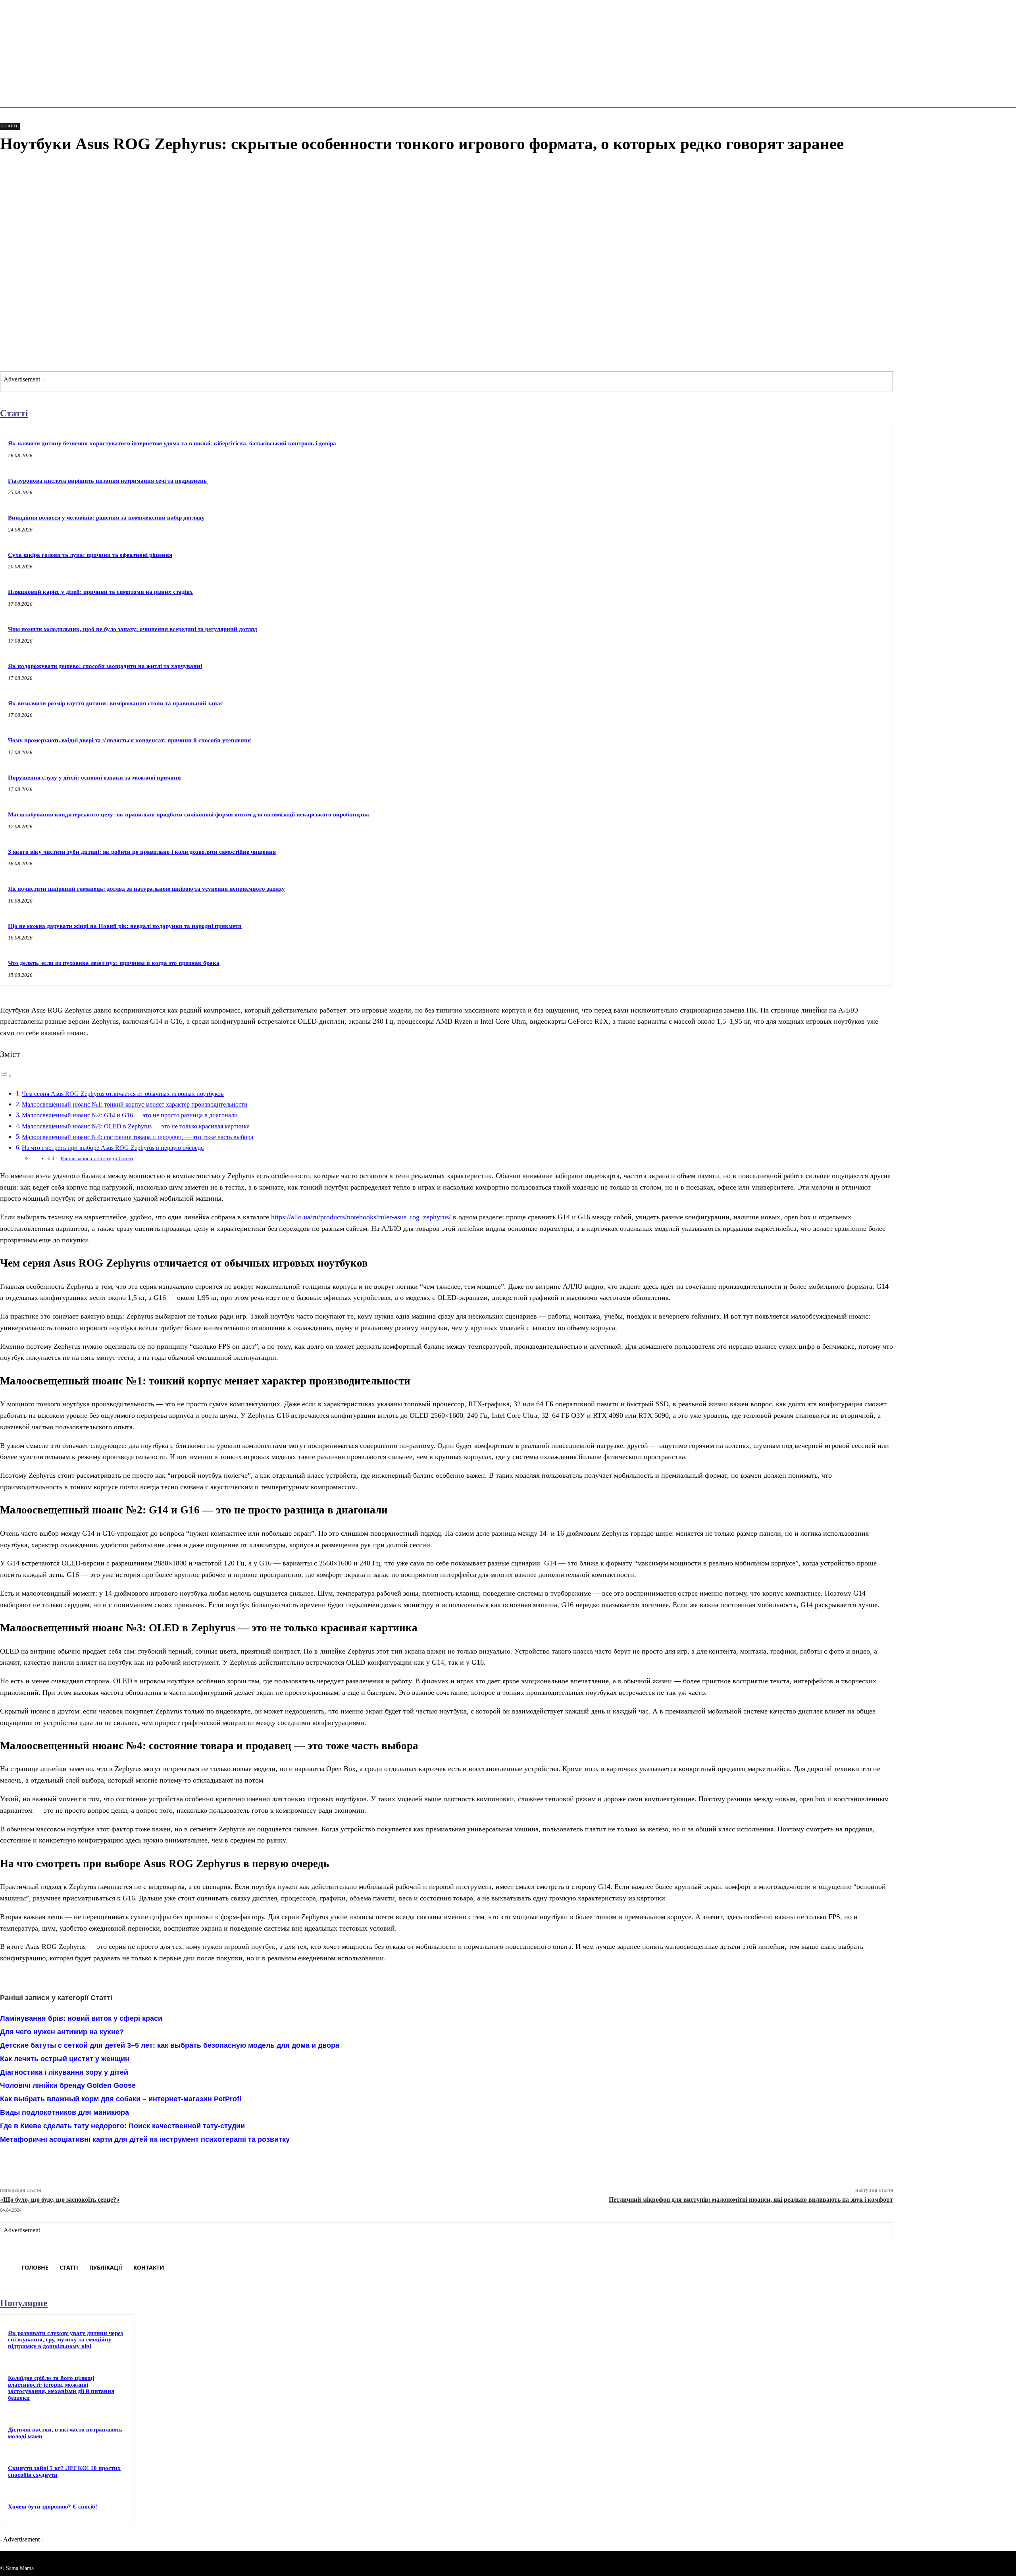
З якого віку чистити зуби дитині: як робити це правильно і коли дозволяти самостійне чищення (142, 852)
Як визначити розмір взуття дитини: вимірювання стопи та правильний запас (115, 703)
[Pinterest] (140, 2160)
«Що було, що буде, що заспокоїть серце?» (60, 2200)
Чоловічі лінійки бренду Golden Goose (68, 2085)
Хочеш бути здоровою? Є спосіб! (53, 2507)
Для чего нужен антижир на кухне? (62, 2032)
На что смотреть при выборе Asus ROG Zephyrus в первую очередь (113, 1148)
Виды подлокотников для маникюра (64, 2112)
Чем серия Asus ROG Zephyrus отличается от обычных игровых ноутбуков (123, 1094)
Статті (10, 126)
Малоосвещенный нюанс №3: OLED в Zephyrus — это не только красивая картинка (136, 1126)
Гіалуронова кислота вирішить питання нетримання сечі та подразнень (108, 481)
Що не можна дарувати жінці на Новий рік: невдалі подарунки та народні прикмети (125, 926)
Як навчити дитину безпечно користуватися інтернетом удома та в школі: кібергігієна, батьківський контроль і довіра (172, 443)
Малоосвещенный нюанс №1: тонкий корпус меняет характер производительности (135, 1105)
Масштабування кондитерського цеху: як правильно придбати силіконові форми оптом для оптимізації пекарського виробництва (189, 814)
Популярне (24, 2303)
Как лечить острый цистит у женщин (65, 2059)
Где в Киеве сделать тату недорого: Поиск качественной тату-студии (122, 2126)
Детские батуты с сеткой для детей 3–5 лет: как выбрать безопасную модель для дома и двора (170, 2045)
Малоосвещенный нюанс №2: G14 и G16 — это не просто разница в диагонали (130, 1115)
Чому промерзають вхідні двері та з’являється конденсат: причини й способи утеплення (129, 740)
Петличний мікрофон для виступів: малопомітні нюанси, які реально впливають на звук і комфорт (751, 2200)
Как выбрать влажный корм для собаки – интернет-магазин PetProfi (121, 2099)
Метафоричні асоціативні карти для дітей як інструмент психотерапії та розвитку (145, 2139)
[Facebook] (83, 2160)
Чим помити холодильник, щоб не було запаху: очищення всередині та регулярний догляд (133, 629)
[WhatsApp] (168, 2160)
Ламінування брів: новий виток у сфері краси (81, 2018)
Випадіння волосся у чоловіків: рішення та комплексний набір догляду (106, 518)
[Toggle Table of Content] (6, 1075)
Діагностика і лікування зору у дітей (64, 2072)
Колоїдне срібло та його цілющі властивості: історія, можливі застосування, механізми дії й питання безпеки (61, 2388)
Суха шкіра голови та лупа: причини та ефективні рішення (90, 555)
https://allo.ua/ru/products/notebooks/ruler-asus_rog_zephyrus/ (361, 1217)
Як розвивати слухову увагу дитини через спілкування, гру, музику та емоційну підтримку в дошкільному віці (65, 2340)
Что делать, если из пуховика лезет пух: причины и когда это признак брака (114, 963)
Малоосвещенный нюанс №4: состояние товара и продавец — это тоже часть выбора (138, 1137)
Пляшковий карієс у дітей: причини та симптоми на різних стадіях (100, 592)
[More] (197, 2160)
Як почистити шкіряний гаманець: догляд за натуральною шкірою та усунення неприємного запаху (146, 889)
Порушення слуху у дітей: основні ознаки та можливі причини (94, 778)
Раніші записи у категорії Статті (97, 1158)
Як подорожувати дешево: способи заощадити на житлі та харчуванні (105, 666)
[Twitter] (111, 2160)
